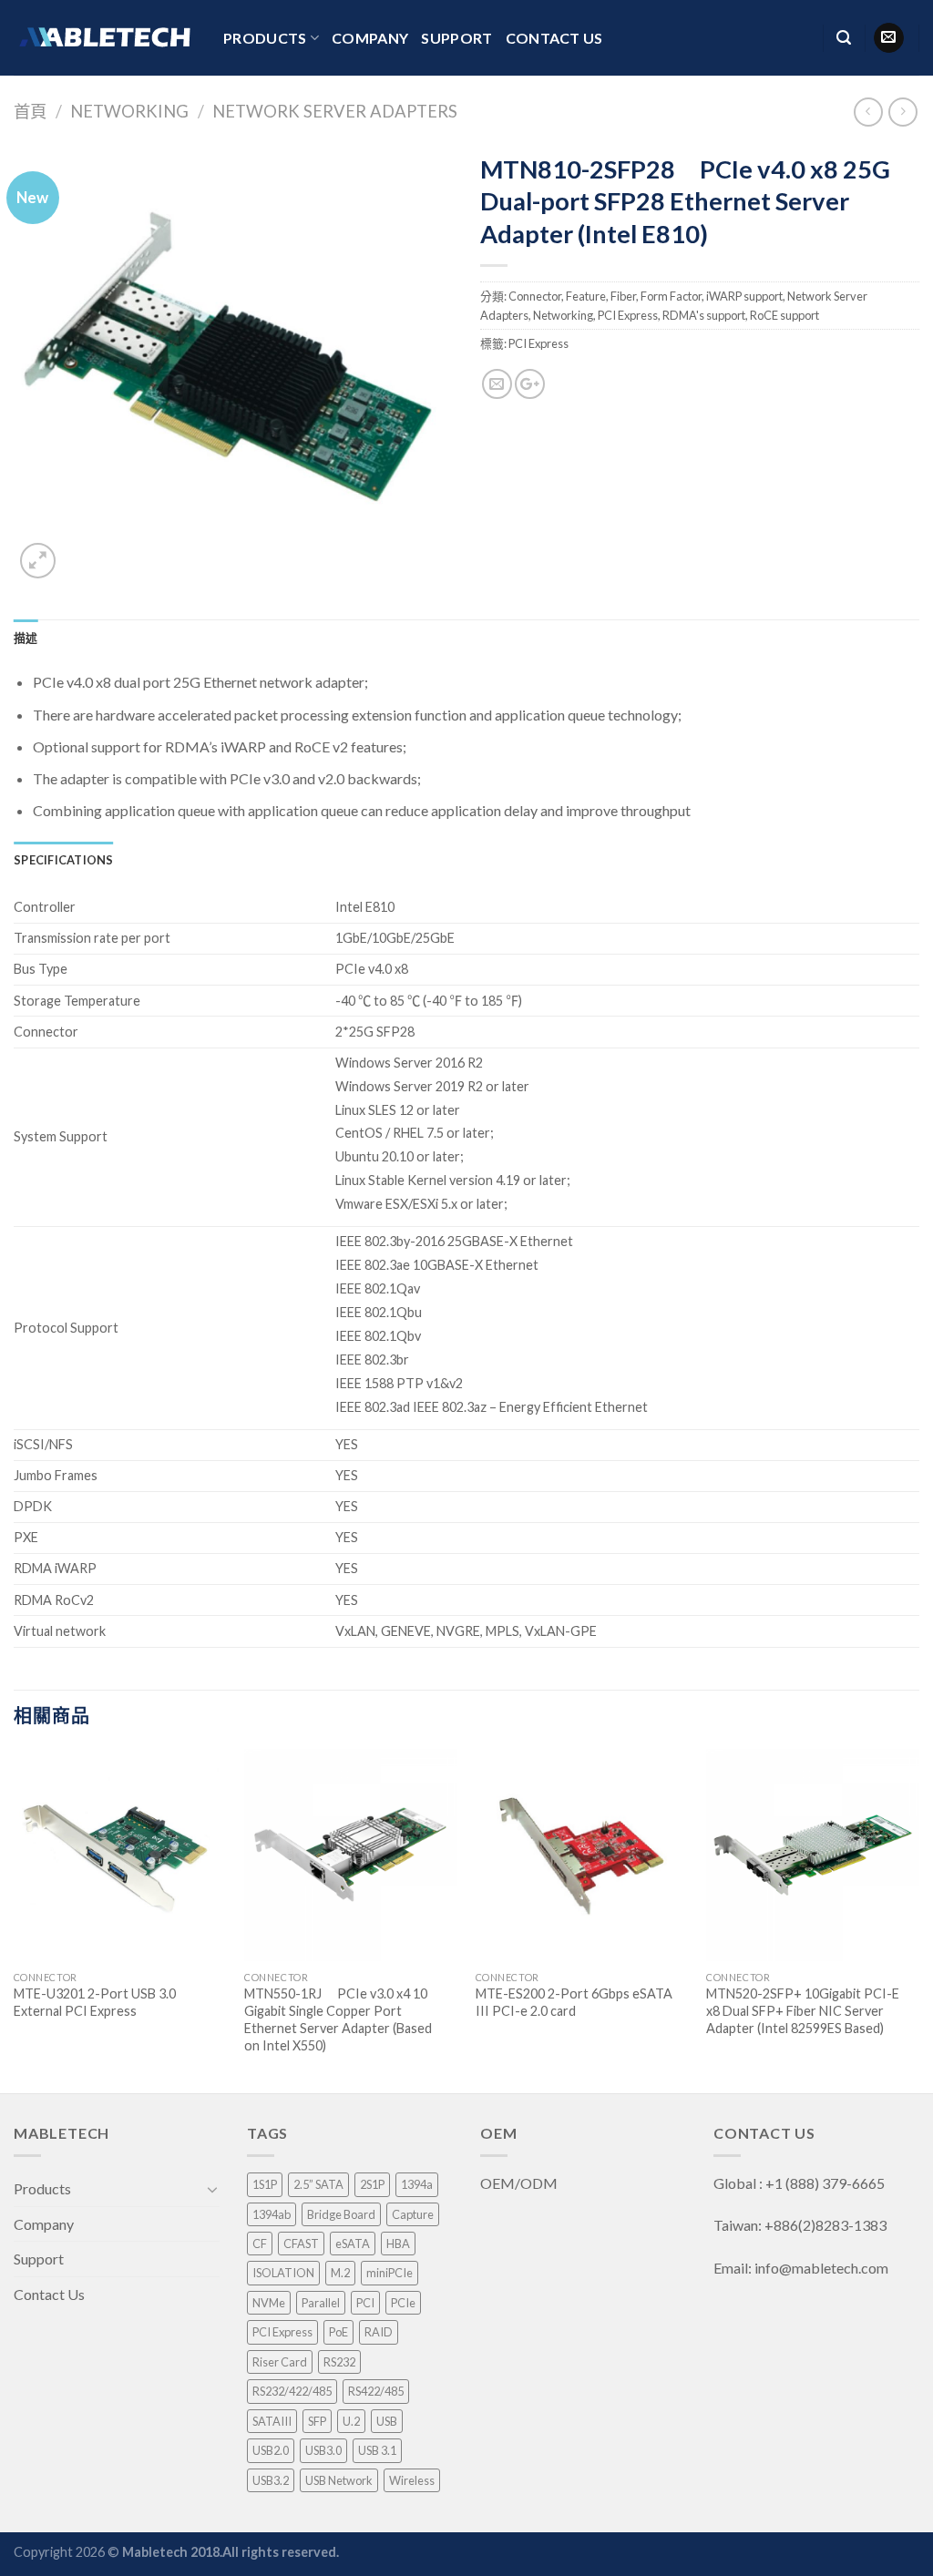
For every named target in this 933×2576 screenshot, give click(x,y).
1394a (417, 2184)
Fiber (623, 296)
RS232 (339, 2362)
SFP (317, 2421)
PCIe (403, 2303)
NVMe (269, 2303)
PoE (338, 2332)
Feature (586, 296)
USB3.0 (323, 2450)
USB (387, 2421)
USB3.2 (271, 2480)
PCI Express (628, 315)
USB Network (339, 2480)
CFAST (301, 2244)
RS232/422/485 (292, 2391)
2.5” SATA (318, 2184)
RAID (379, 2332)
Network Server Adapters (335, 111)
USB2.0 (271, 2450)
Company (370, 38)
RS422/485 (376, 2391)
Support (456, 38)
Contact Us (554, 38)
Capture (413, 2214)
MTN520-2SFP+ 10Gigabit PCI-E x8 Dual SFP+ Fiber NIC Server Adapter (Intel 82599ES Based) (803, 2010)
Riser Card (280, 2362)
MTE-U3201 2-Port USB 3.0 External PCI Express (95, 2002)
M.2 (340, 2273)
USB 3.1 (377, 2450)
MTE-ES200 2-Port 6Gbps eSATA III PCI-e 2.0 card (574, 2002)
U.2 (351, 2421)
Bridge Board (341, 2214)
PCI (365, 2303)
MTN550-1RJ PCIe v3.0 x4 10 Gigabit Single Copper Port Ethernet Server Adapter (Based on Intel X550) (338, 2019)
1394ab (272, 2214)
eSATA (353, 2244)
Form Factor (671, 296)
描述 (26, 638)
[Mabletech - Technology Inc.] (105, 37)
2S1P (372, 2184)
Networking (129, 111)
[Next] (918, 1919)
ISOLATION (283, 2273)
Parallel (321, 2303)
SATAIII (272, 2421)
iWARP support (744, 296)
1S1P (265, 2184)
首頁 (30, 111)
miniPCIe (390, 2273)
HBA (398, 2244)
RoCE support (784, 315)
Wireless (412, 2480)
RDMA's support (704, 315)
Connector (535, 296)
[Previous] (15, 1919)
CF (260, 2244)
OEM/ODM (520, 2183)
